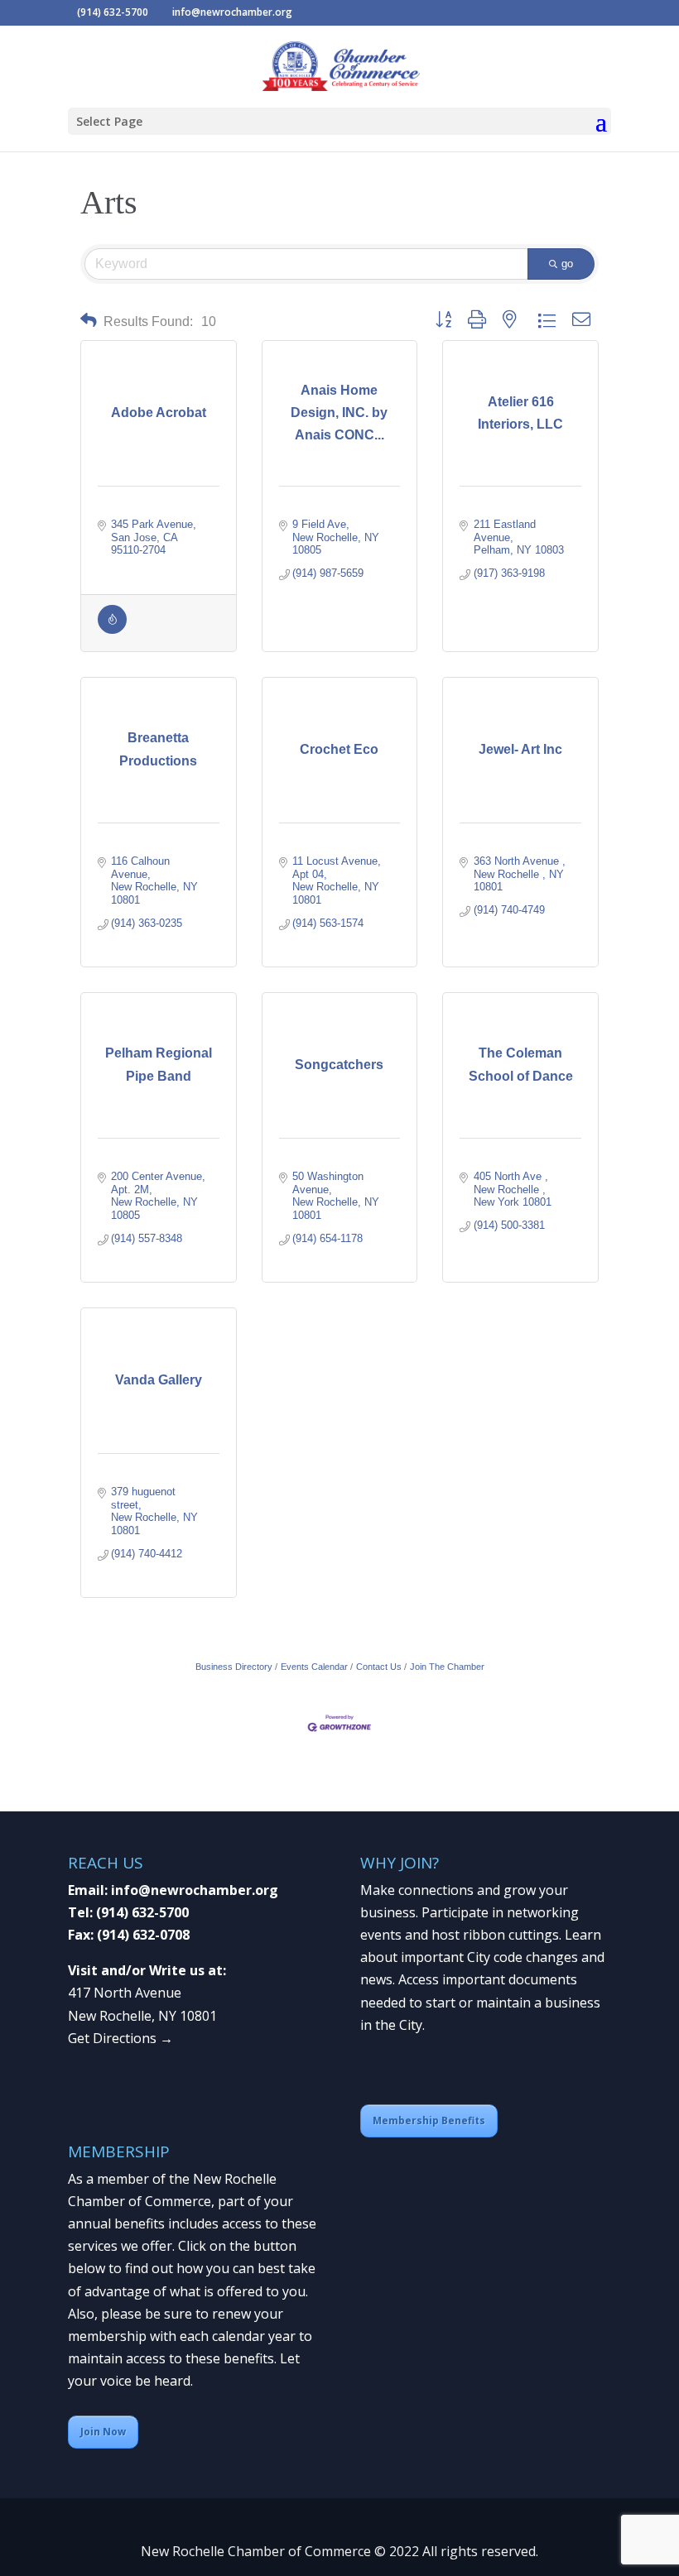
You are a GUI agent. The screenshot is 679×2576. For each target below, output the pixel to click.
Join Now (103, 2432)
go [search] (567, 264)
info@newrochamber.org (195, 1890)
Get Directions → (120, 2038)
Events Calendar (314, 1667)
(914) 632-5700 (142, 1912)
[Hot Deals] (112, 630)
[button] (89, 321)
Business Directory (234, 1667)
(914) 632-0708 (143, 1935)
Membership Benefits (429, 2120)
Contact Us (379, 1667)
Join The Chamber (447, 1667)
